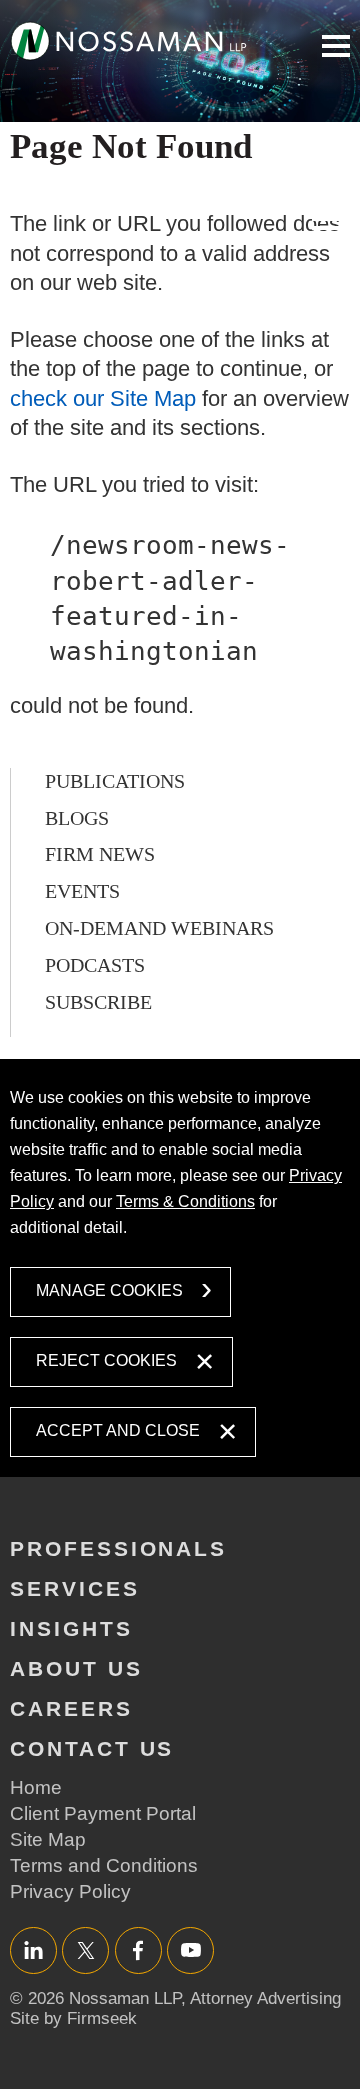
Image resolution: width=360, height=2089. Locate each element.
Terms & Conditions (185, 1201)
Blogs (77, 818)
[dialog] (180, 1267)
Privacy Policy (70, 1891)
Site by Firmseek (73, 2018)
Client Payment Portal (103, 1813)
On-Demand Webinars (159, 928)
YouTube (190, 1949)
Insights (71, 1628)
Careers (71, 1708)
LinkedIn (33, 1949)
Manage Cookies (109, 1290)
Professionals (118, 1548)
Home (36, 1787)
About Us (76, 1668)
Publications (115, 781)
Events (82, 891)
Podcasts (95, 965)
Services (75, 1588)
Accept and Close (118, 1430)
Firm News (100, 854)
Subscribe (98, 1002)
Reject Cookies (106, 1360)
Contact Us (92, 1748)
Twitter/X (85, 1949)
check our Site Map (103, 398)
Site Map (48, 1839)
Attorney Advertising (265, 1998)
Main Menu (336, 46)
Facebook (138, 1949)
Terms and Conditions (104, 1865)
